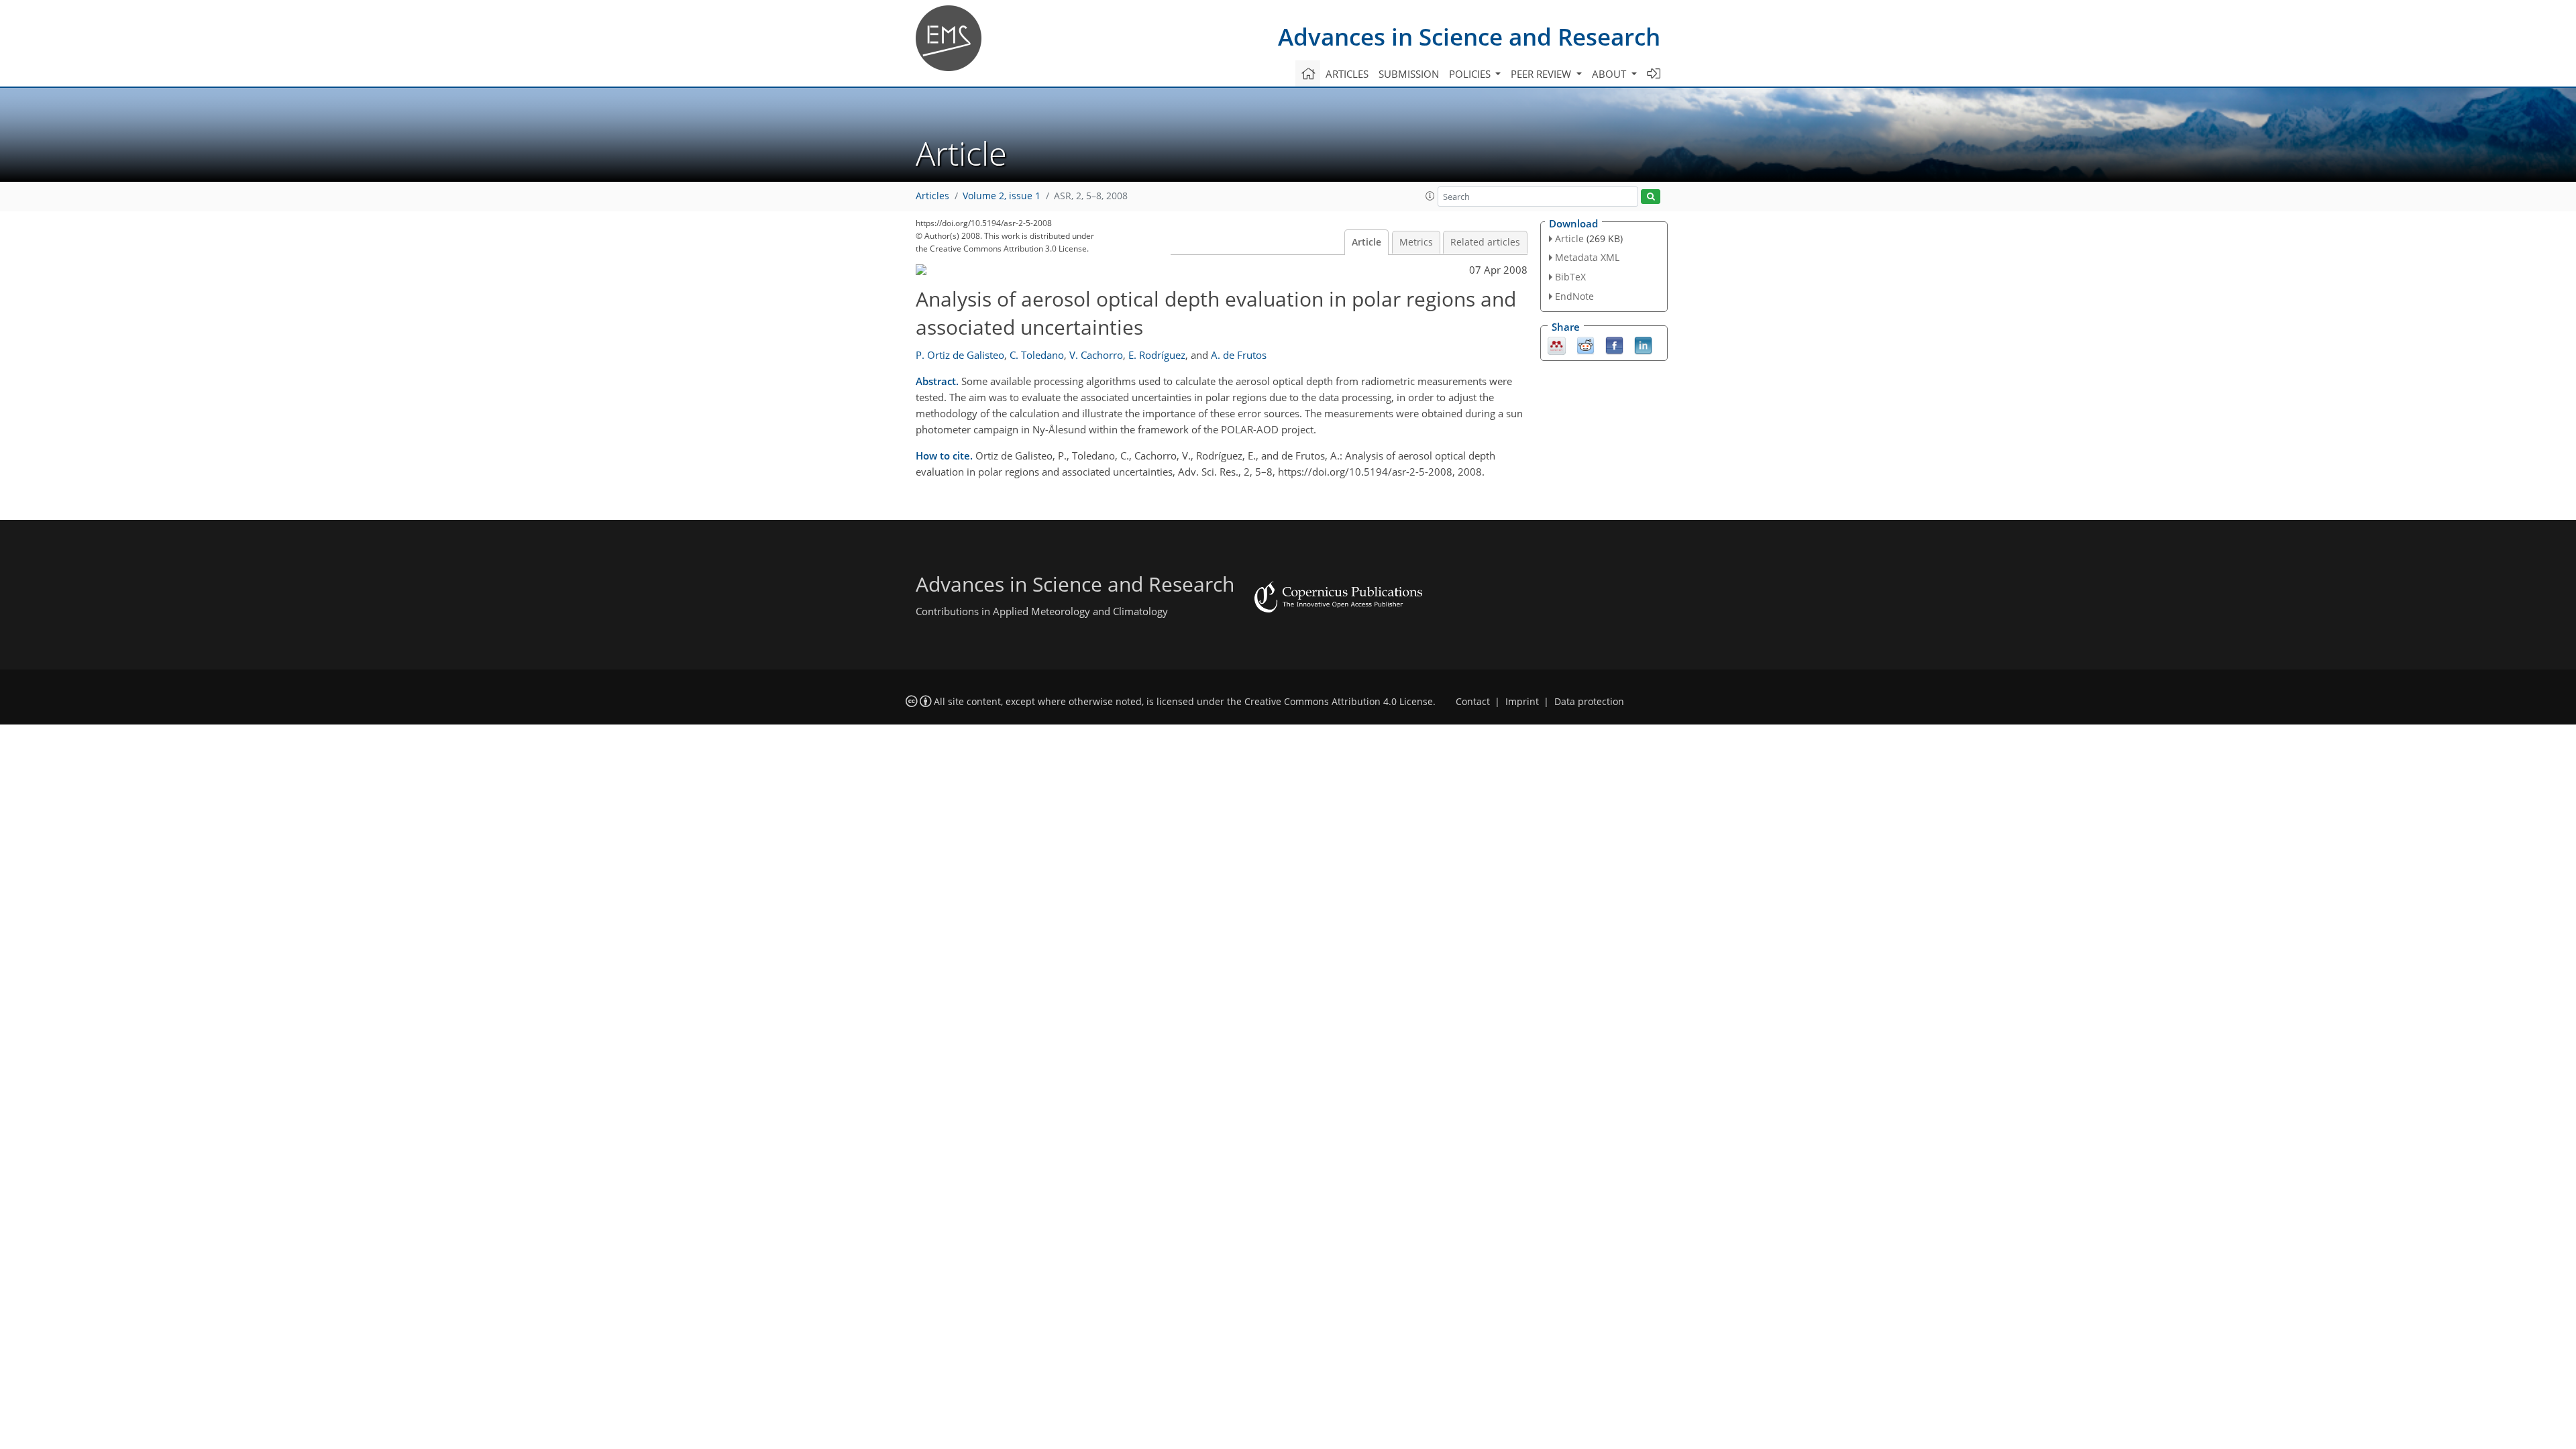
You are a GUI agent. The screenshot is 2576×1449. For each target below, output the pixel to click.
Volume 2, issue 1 (1002, 196)
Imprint (1522, 702)
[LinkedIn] (1643, 344)
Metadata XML (1587, 257)
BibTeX (1570, 277)
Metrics (1416, 242)
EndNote (1574, 296)
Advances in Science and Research (1469, 37)
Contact (1473, 702)
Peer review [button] (1542, 74)
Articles (1347, 74)
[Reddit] (1586, 344)
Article (1366, 242)
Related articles (1485, 242)
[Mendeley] (1557, 344)
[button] (1430, 196)
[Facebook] (1614, 344)
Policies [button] (1471, 74)
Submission (1409, 74)
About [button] (1610, 74)
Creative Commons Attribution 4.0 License (1339, 702)
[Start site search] (1651, 197)
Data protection (1589, 702)
